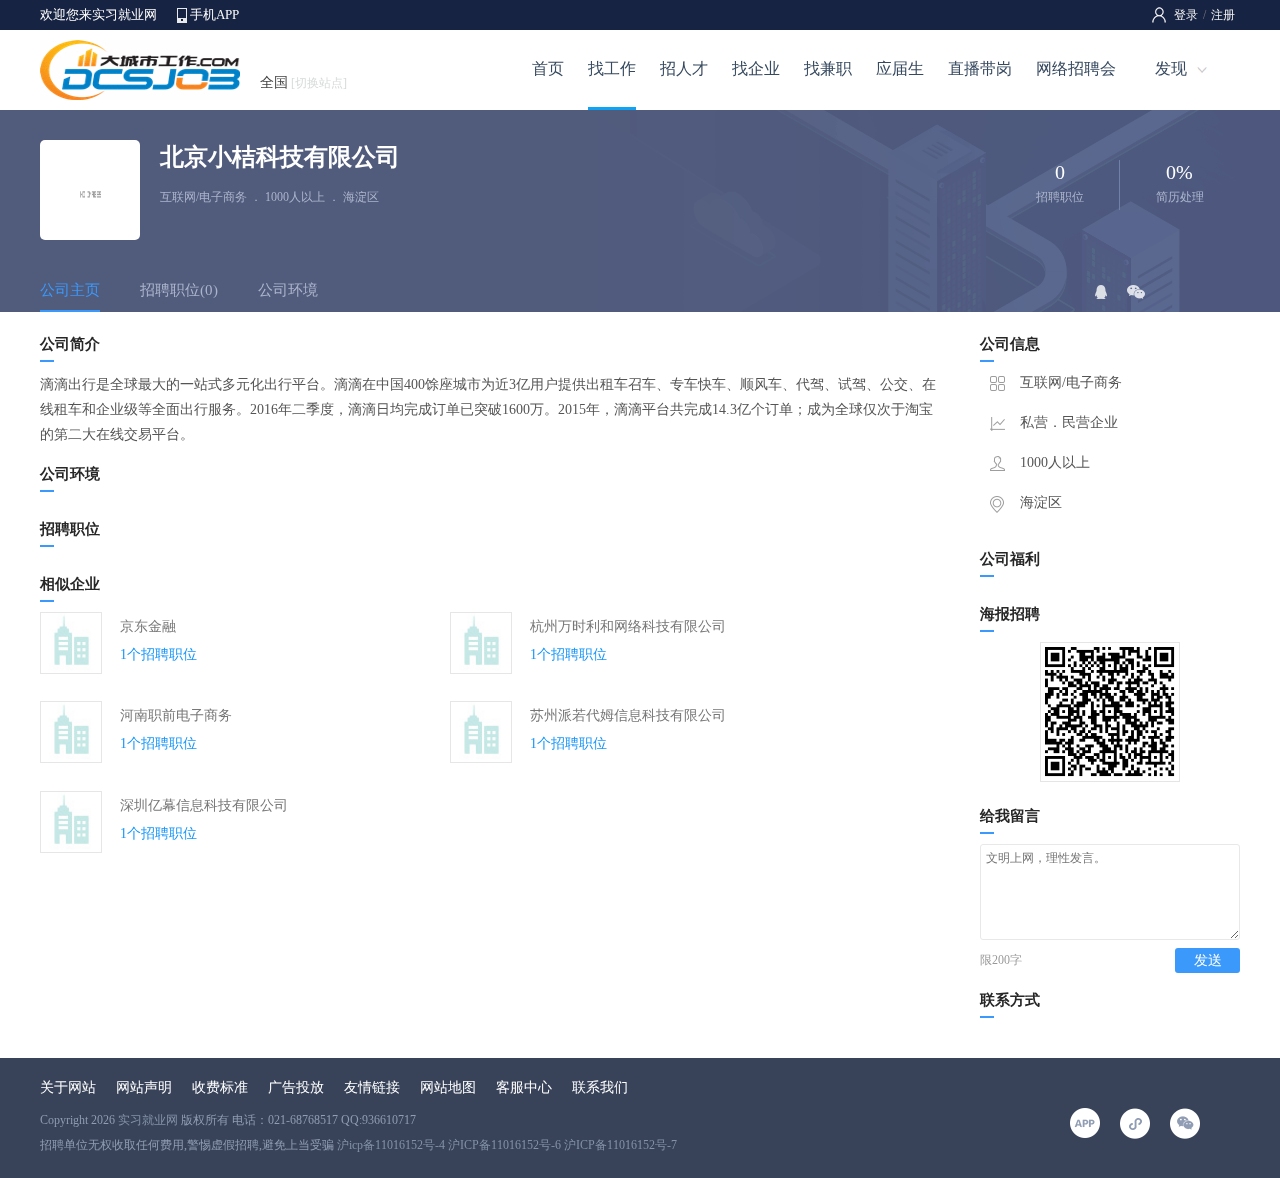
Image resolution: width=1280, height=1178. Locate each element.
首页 (548, 68)
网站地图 (448, 1087)
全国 (303, 82)
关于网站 (68, 1087)
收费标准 (220, 1087)
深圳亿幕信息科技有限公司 (204, 805)
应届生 (900, 68)
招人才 (684, 68)
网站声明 (144, 1087)
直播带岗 (980, 68)
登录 (1186, 15)
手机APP (214, 14)
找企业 (756, 68)
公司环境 (288, 290)
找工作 (612, 68)
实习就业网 (148, 1120)
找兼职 (828, 68)
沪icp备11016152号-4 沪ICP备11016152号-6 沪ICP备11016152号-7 (507, 1145)
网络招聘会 (1076, 68)
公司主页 (70, 290)
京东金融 (148, 626)
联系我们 (600, 1087)
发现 (1171, 68)
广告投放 (296, 1087)
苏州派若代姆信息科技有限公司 (628, 715)
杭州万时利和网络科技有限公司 (628, 626)
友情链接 (372, 1087)
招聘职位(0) (179, 290)
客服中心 (524, 1087)
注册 (1223, 15)
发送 (1208, 960)
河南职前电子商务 (176, 715)
